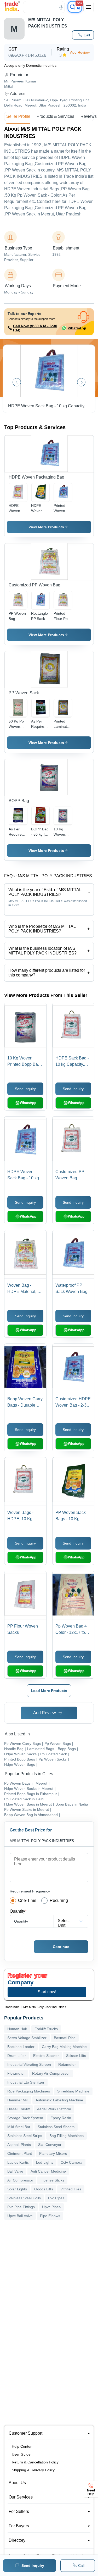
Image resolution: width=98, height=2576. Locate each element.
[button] (83, 35)
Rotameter (67, 2064)
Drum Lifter (17, 2056)
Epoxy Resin (61, 2118)
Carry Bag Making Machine (64, 2047)
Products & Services (55, 116)
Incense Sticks (52, 2180)
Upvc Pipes (51, 2207)
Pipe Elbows (50, 2216)
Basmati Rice (65, 2038)
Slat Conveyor (50, 2145)
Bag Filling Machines (67, 2136)
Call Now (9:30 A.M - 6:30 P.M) (35, 328)
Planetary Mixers (53, 2153)
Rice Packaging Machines (29, 2091)
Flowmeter (16, 2073)
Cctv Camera (71, 2162)
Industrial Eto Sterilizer (26, 2082)
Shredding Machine (73, 2091)
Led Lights (45, 2162)
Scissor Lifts (76, 2056)
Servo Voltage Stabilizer (27, 2038)
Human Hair (17, 2029)
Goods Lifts (44, 2189)
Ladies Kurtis (18, 2162)
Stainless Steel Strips (25, 2136)
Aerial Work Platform (54, 2109)
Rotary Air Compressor (51, 2073)
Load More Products (49, 1691)
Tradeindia (12, 2007)
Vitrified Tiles (71, 2189)
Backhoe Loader (21, 2047)
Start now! (47, 1992)
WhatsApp (77, 328)
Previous (17, 382)
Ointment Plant (20, 2153)
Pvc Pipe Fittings (21, 2207)
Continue (61, 1947)
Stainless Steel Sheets (56, 2127)
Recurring (59, 1900)
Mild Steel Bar (19, 2127)
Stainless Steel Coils (24, 2198)
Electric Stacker (46, 2056)
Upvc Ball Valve (20, 2216)
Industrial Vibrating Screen (29, 2064)
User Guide (21, 2454)
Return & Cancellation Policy (35, 2462)
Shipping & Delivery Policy (33, 2470)
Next (81, 382)
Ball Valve (15, 2171)
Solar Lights (17, 2189)
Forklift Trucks (46, 2029)
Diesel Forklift (19, 2109)
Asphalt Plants (19, 2145)
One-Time (27, 1900)
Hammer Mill (18, 2100)
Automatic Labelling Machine (59, 2100)
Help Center (22, 2446)
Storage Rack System (25, 2118)
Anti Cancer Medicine (48, 2171)
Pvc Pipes (56, 2198)
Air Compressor (20, 2180)
